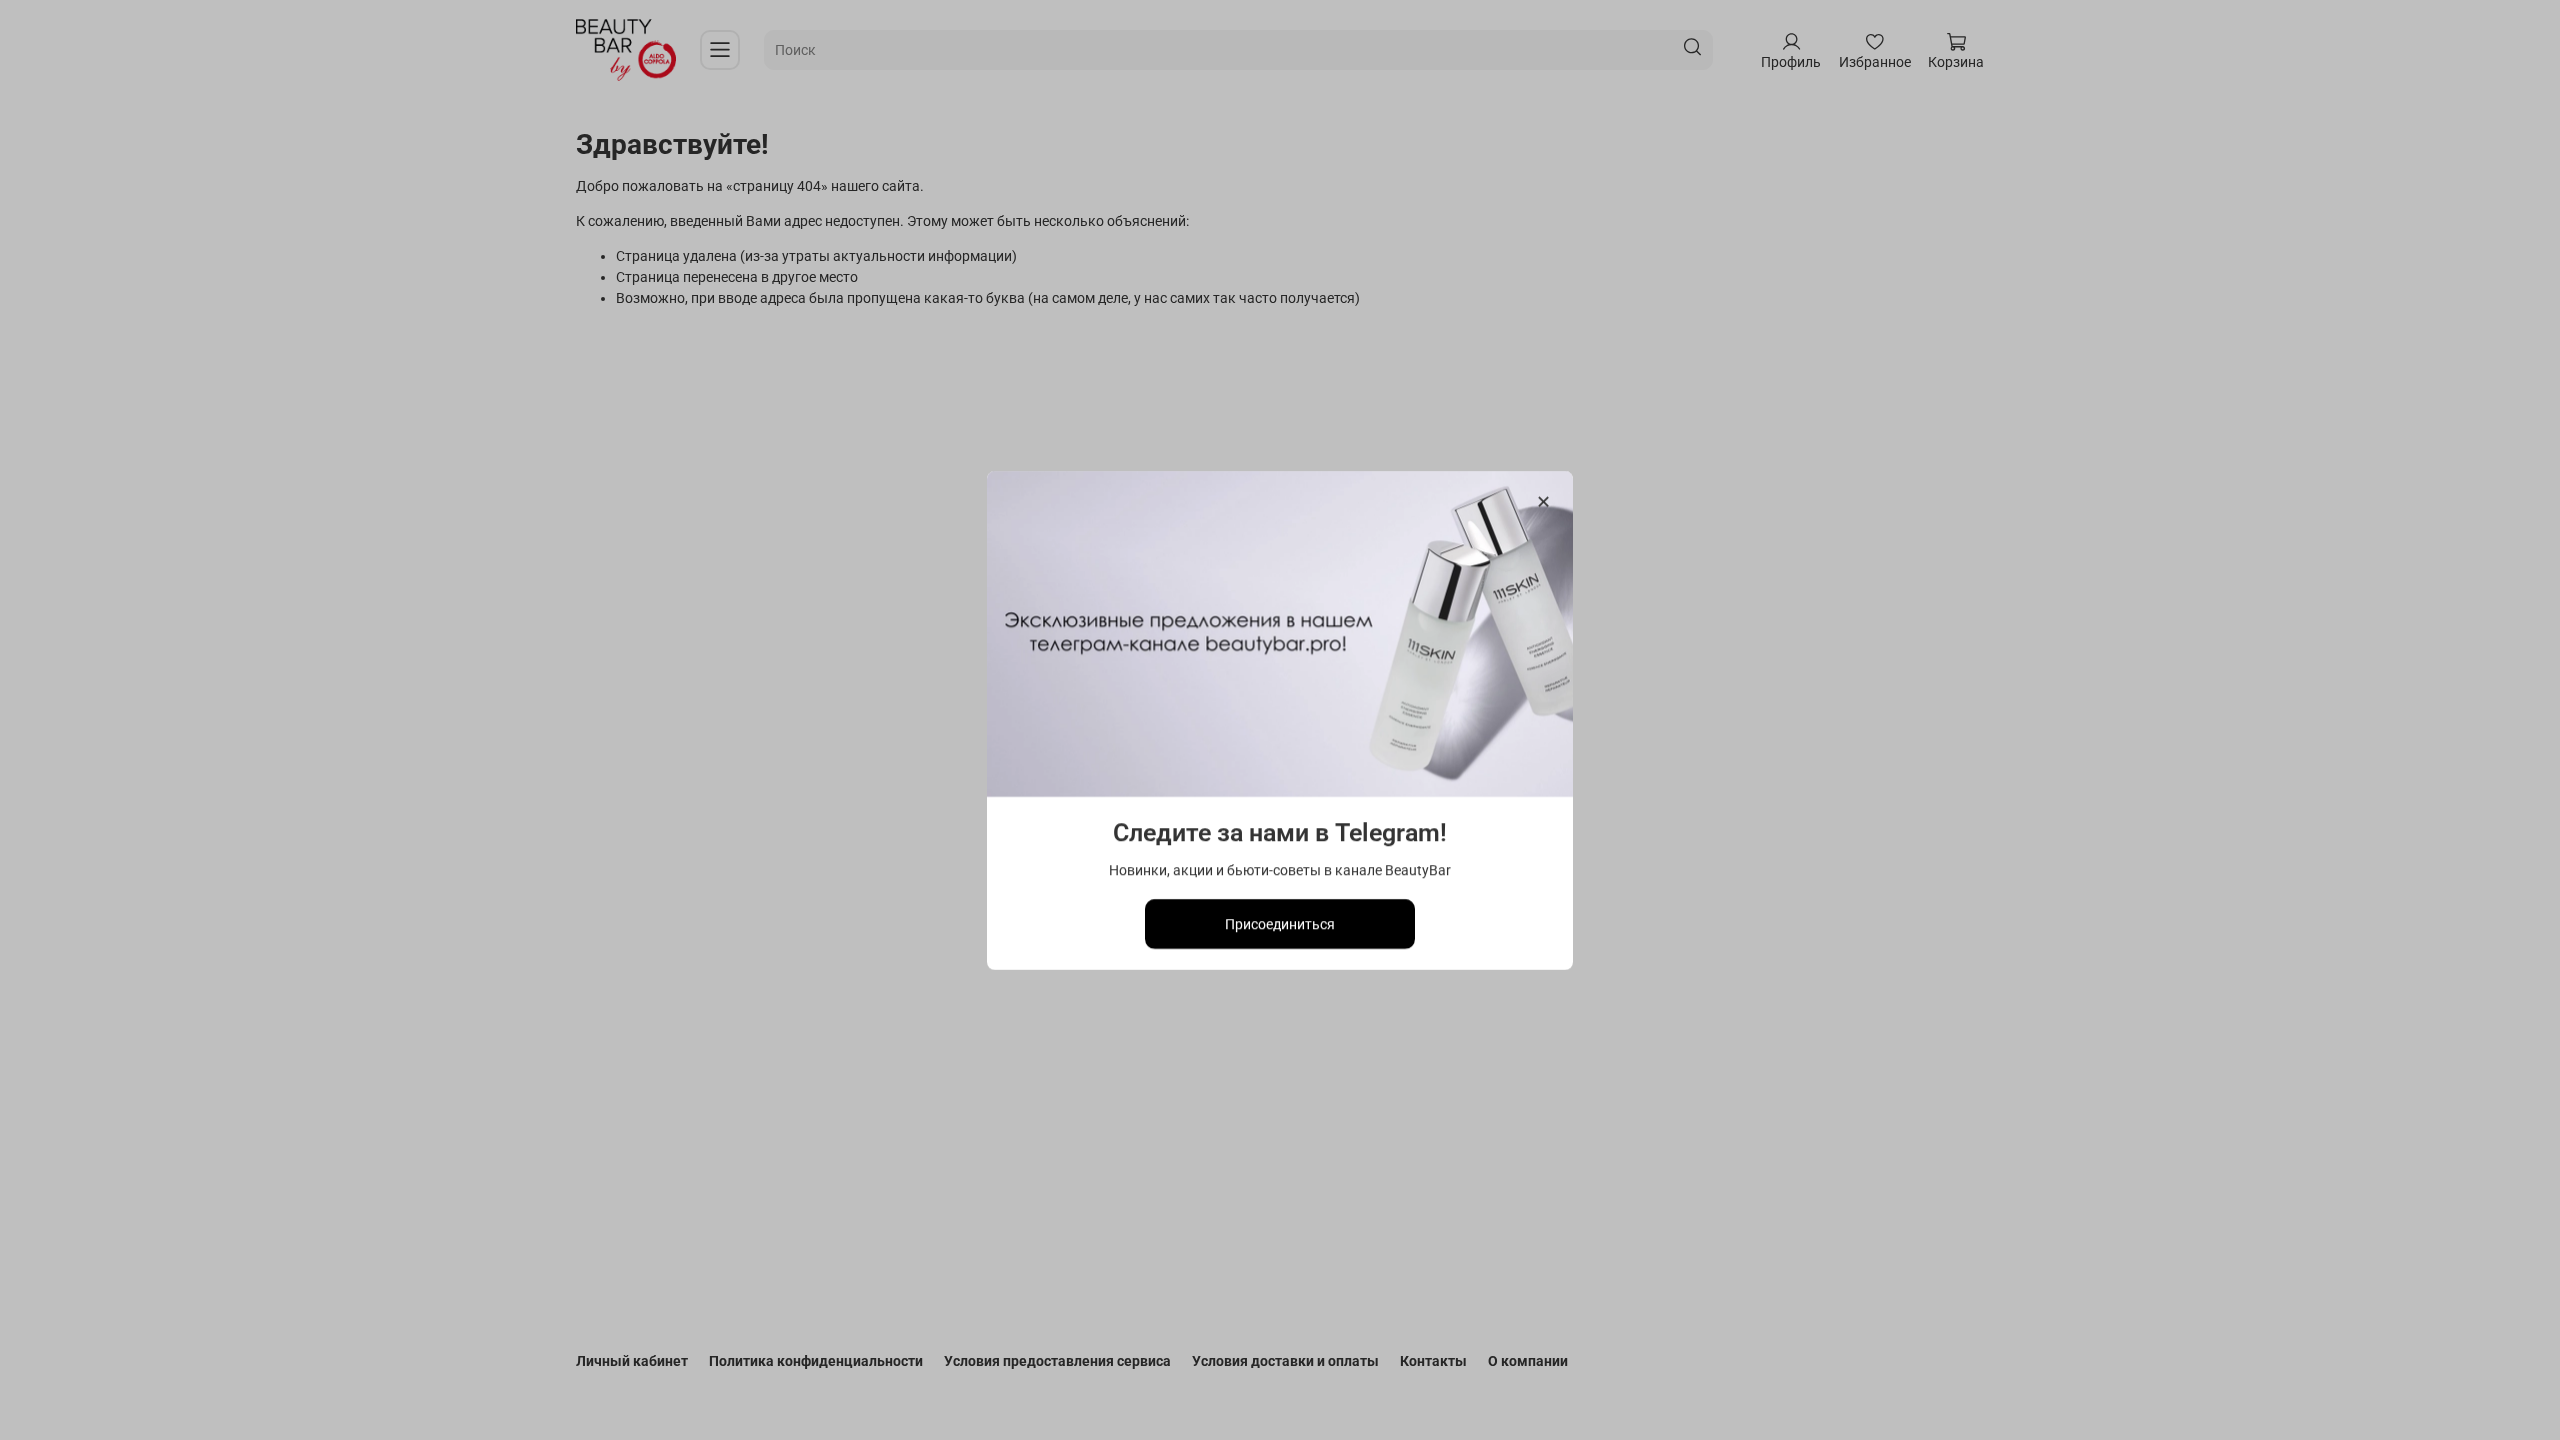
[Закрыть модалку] (1543, 502)
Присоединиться (1280, 923)
